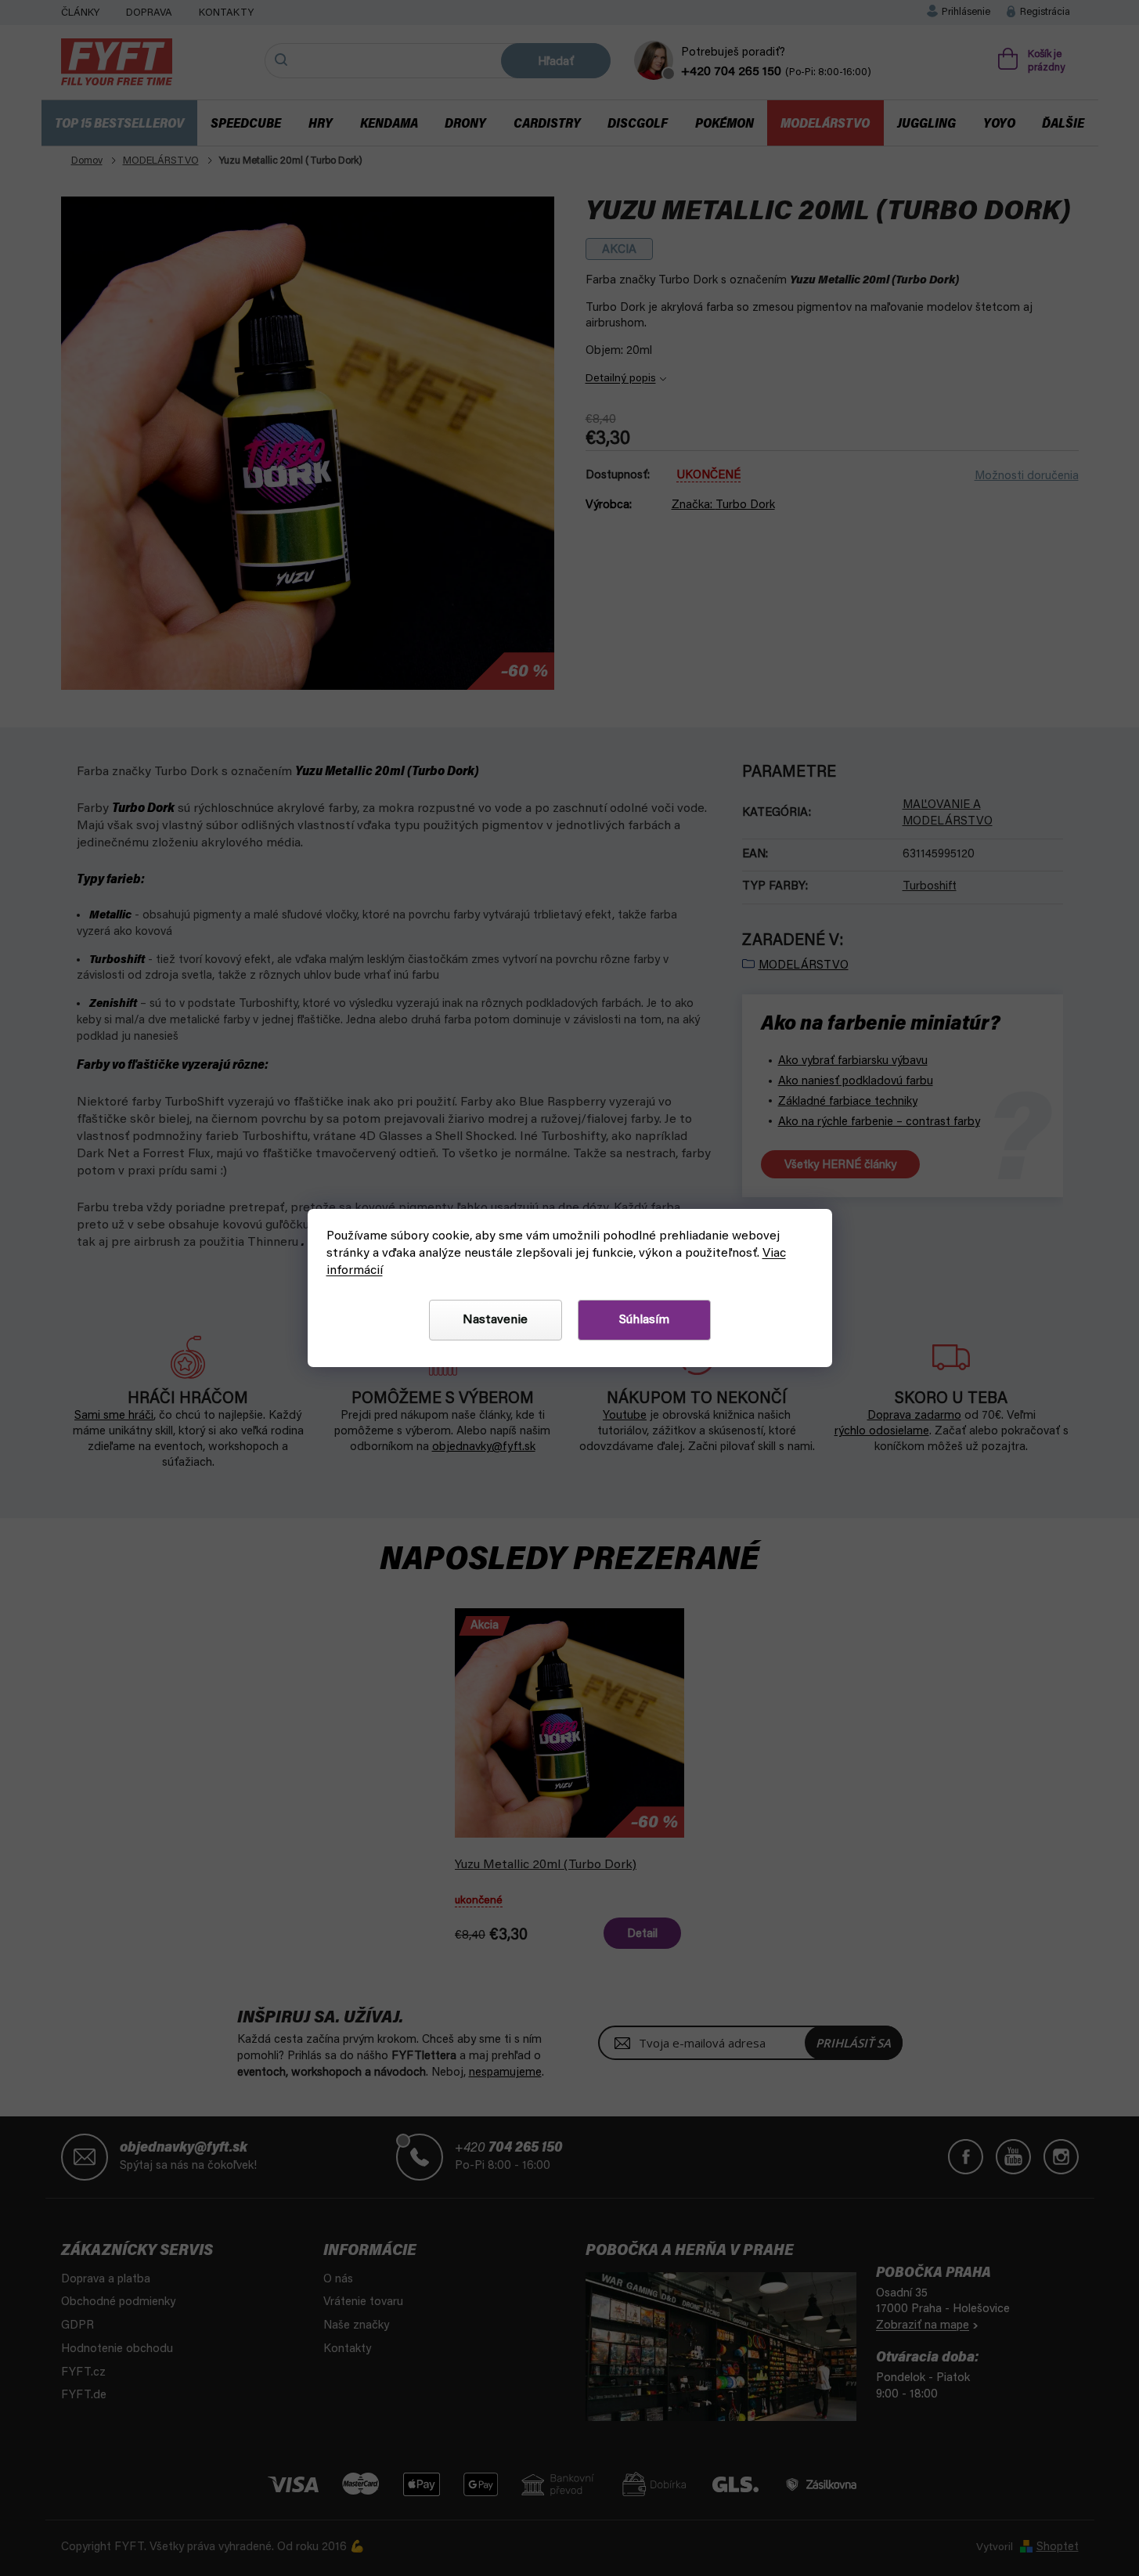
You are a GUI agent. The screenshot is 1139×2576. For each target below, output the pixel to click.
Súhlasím (644, 1320)
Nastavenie (495, 1320)
